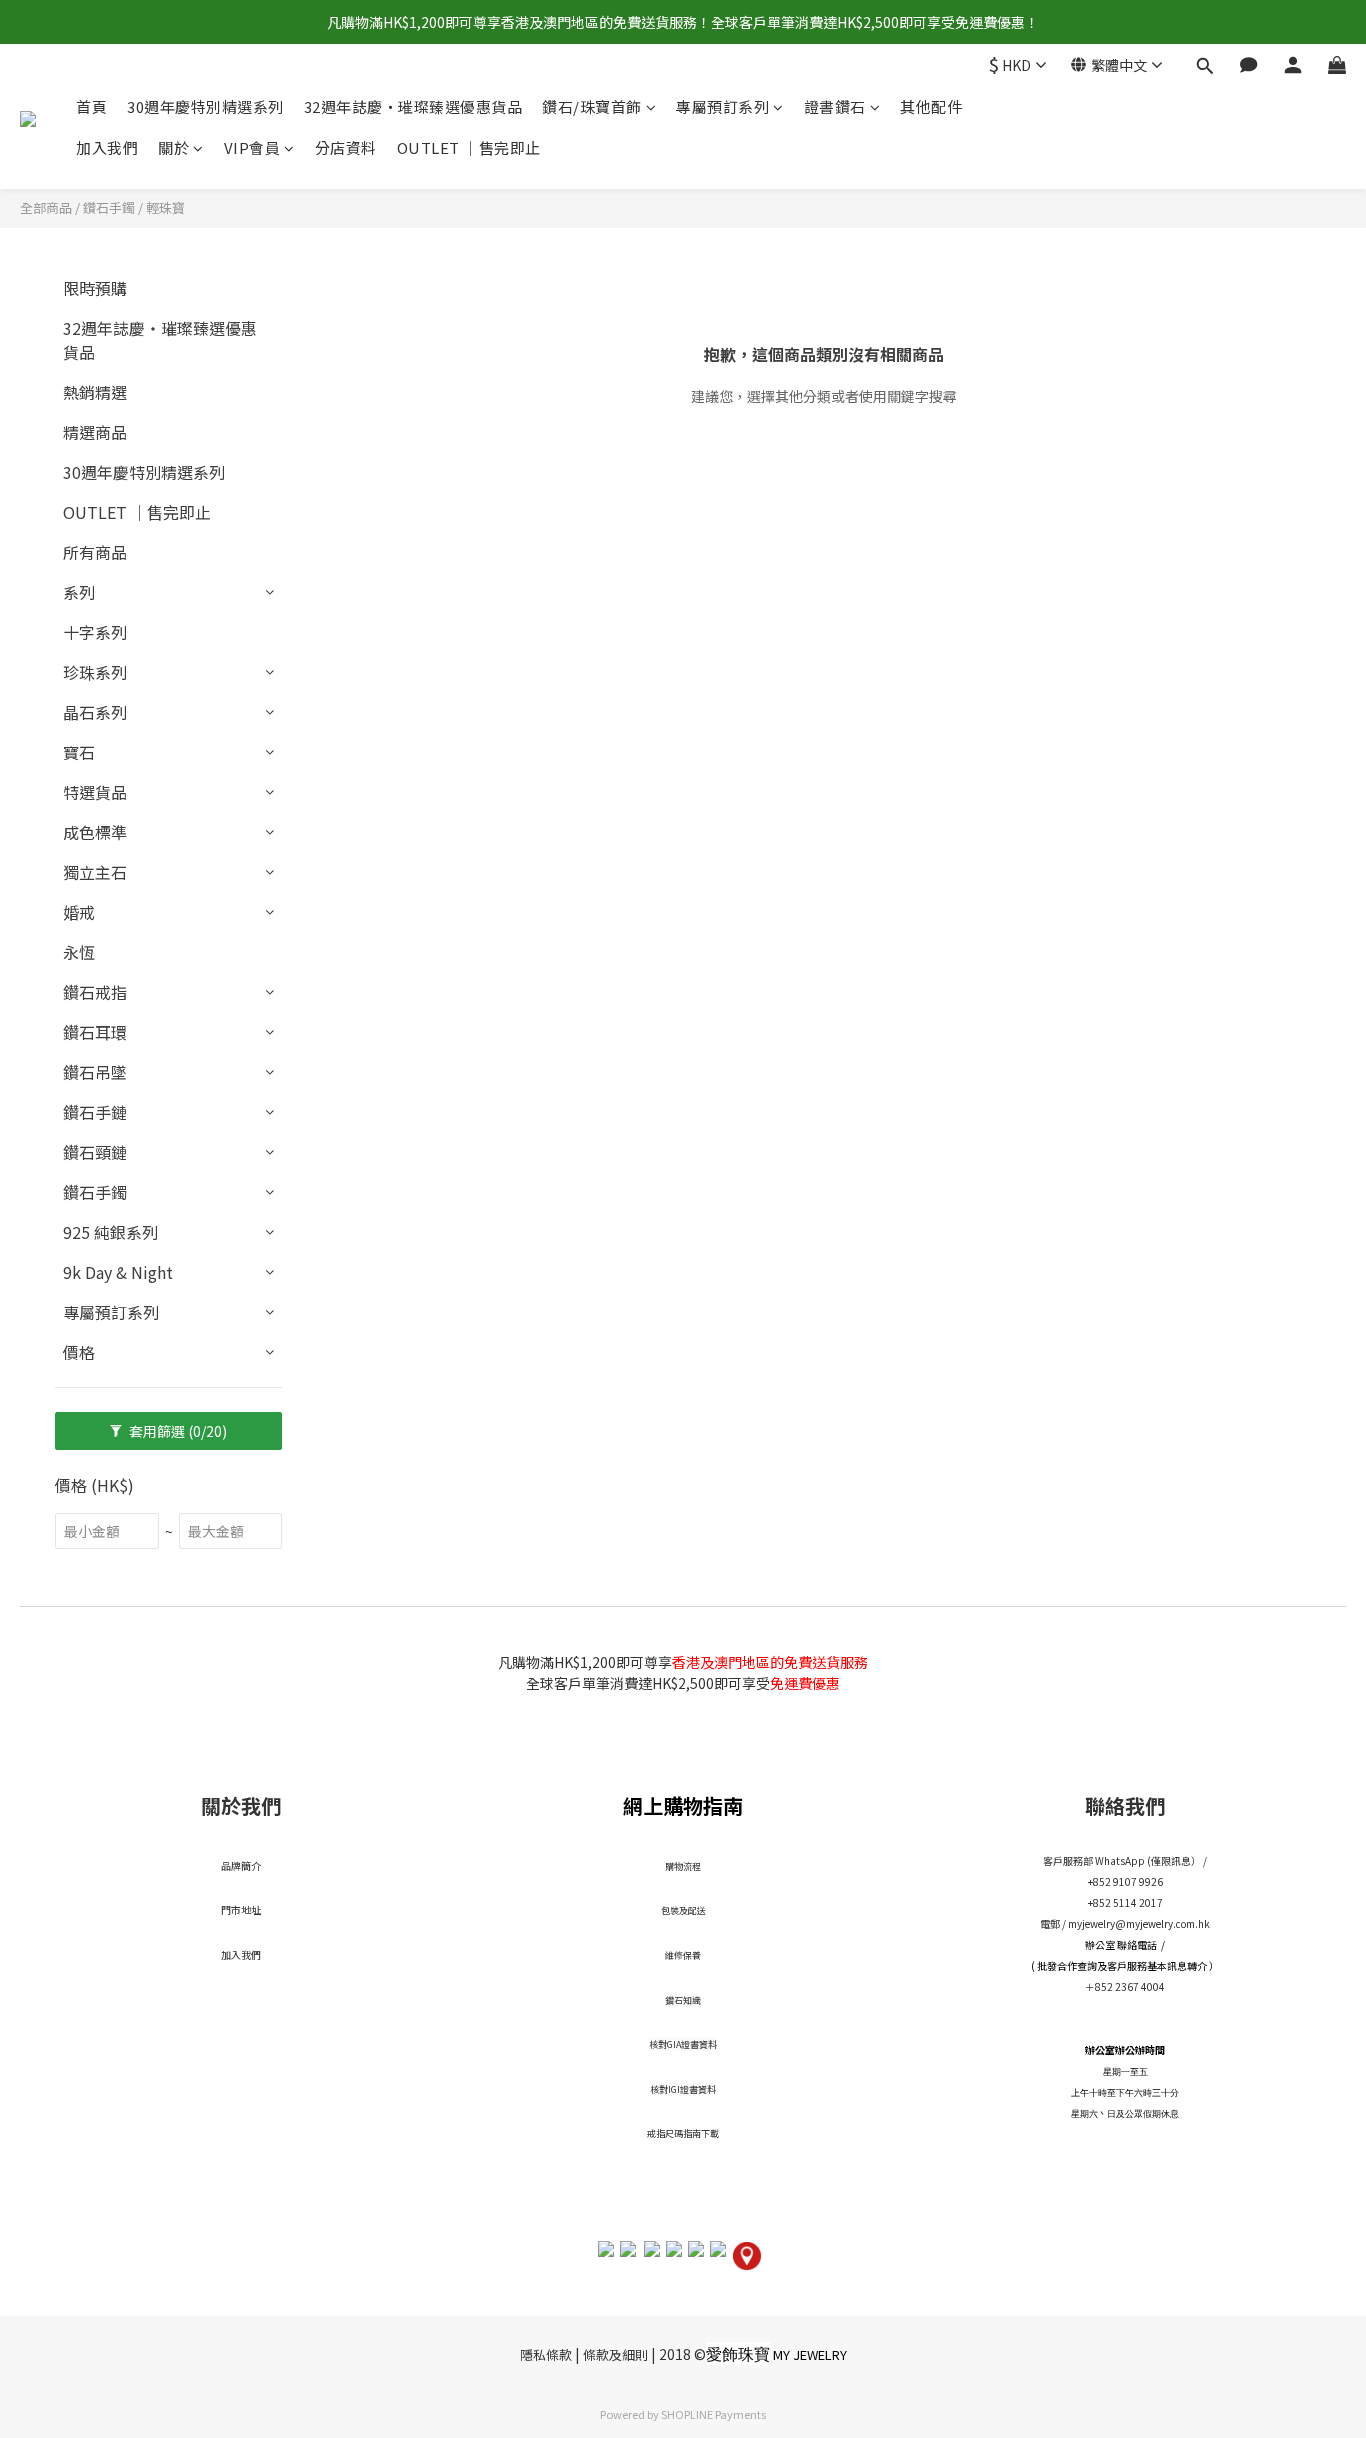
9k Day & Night (118, 1272)
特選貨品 (95, 792)
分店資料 (346, 148)
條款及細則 (615, 2354)
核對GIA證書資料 (683, 2044)
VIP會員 (252, 148)
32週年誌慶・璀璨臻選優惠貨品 (413, 106)
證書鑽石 (835, 106)
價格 (79, 1352)
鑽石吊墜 (95, 1072)
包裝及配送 (683, 1910)
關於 (173, 148)
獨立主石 (95, 872)
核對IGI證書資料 (683, 2089)
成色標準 (95, 832)
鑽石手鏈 (95, 1112)
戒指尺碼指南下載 (683, 2133)
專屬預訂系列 (722, 106)
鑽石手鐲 (109, 207)
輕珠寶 (165, 207)
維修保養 (683, 1955)
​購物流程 (683, 1866)
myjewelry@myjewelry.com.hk (1139, 1923)
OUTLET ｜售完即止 (469, 148)
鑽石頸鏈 (95, 1152)
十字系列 (95, 632)
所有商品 (95, 552)
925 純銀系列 (110, 1232)
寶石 (79, 752)
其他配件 (931, 106)
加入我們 (107, 148)
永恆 (79, 952)
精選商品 (95, 432)
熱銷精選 (95, 392)
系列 (79, 592)
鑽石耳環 (95, 1032)
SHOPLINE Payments (713, 2414)
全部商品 (46, 207)
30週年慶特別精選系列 (205, 106)
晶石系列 (95, 712)
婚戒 (79, 912)
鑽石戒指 (95, 992)
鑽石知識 (683, 2000)
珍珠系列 (95, 672)
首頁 (91, 106)
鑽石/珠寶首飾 (592, 106)
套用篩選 (176, 1431)
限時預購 (95, 288)
